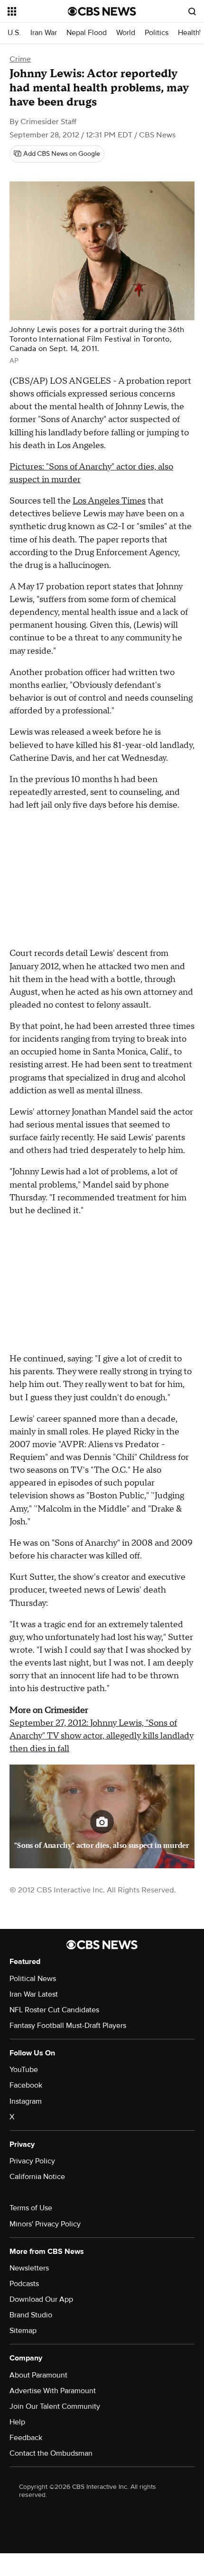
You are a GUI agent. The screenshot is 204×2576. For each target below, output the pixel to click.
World (126, 33)
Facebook (26, 2085)
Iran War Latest (34, 1994)
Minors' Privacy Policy (45, 2224)
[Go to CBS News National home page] (102, 11)
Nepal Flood (87, 33)
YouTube (24, 2070)
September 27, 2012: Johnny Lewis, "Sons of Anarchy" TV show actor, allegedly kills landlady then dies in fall (102, 1736)
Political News (33, 1979)
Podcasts (24, 2284)
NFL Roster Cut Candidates (54, 2010)
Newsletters (29, 2268)
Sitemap (23, 2331)
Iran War (44, 33)
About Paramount (38, 2375)
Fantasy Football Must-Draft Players (68, 2026)
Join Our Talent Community (55, 2406)
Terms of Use (31, 2208)
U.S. (14, 33)
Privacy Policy (32, 2161)
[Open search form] (192, 11)
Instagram (26, 2101)
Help (17, 2422)
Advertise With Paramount (53, 2391)
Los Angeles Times (109, 501)
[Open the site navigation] (38, 11)
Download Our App (41, 2299)
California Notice (37, 2177)
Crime (20, 59)
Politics (157, 33)
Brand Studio (31, 2315)
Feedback (26, 2438)
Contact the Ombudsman (51, 2453)
